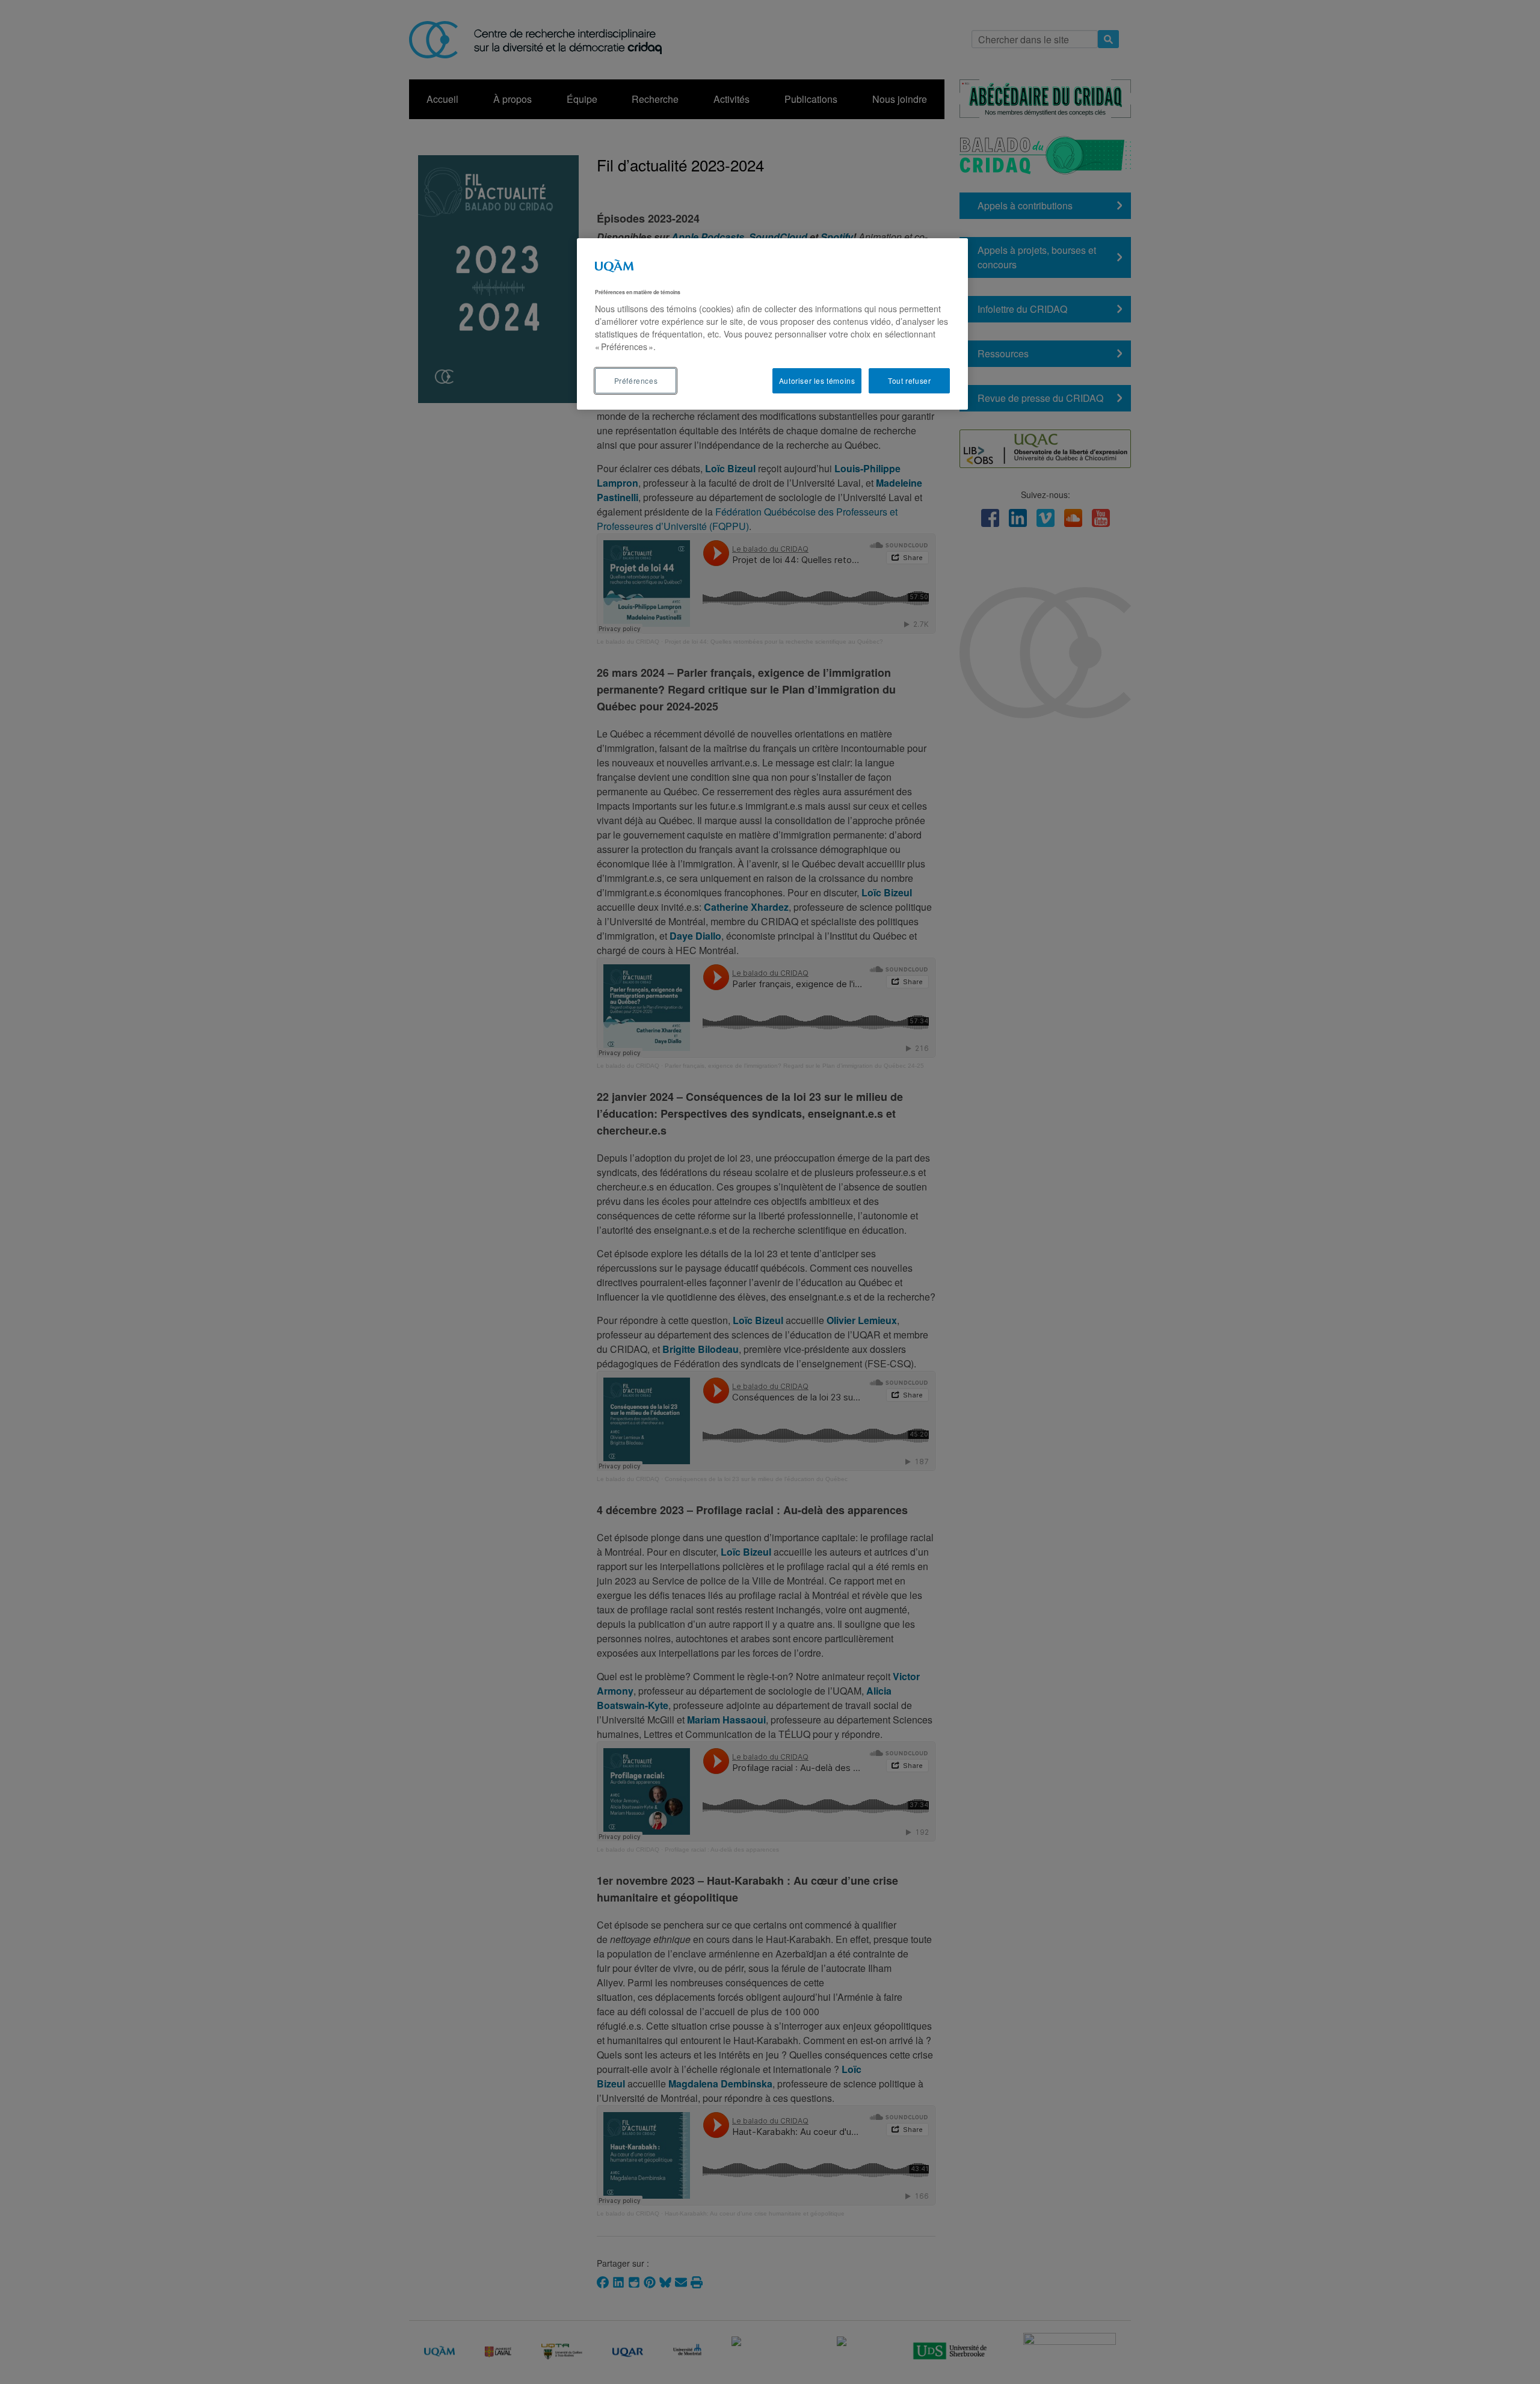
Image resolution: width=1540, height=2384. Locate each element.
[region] (772, 324)
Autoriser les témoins (817, 380)
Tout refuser (909, 380)
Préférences (636, 380)
